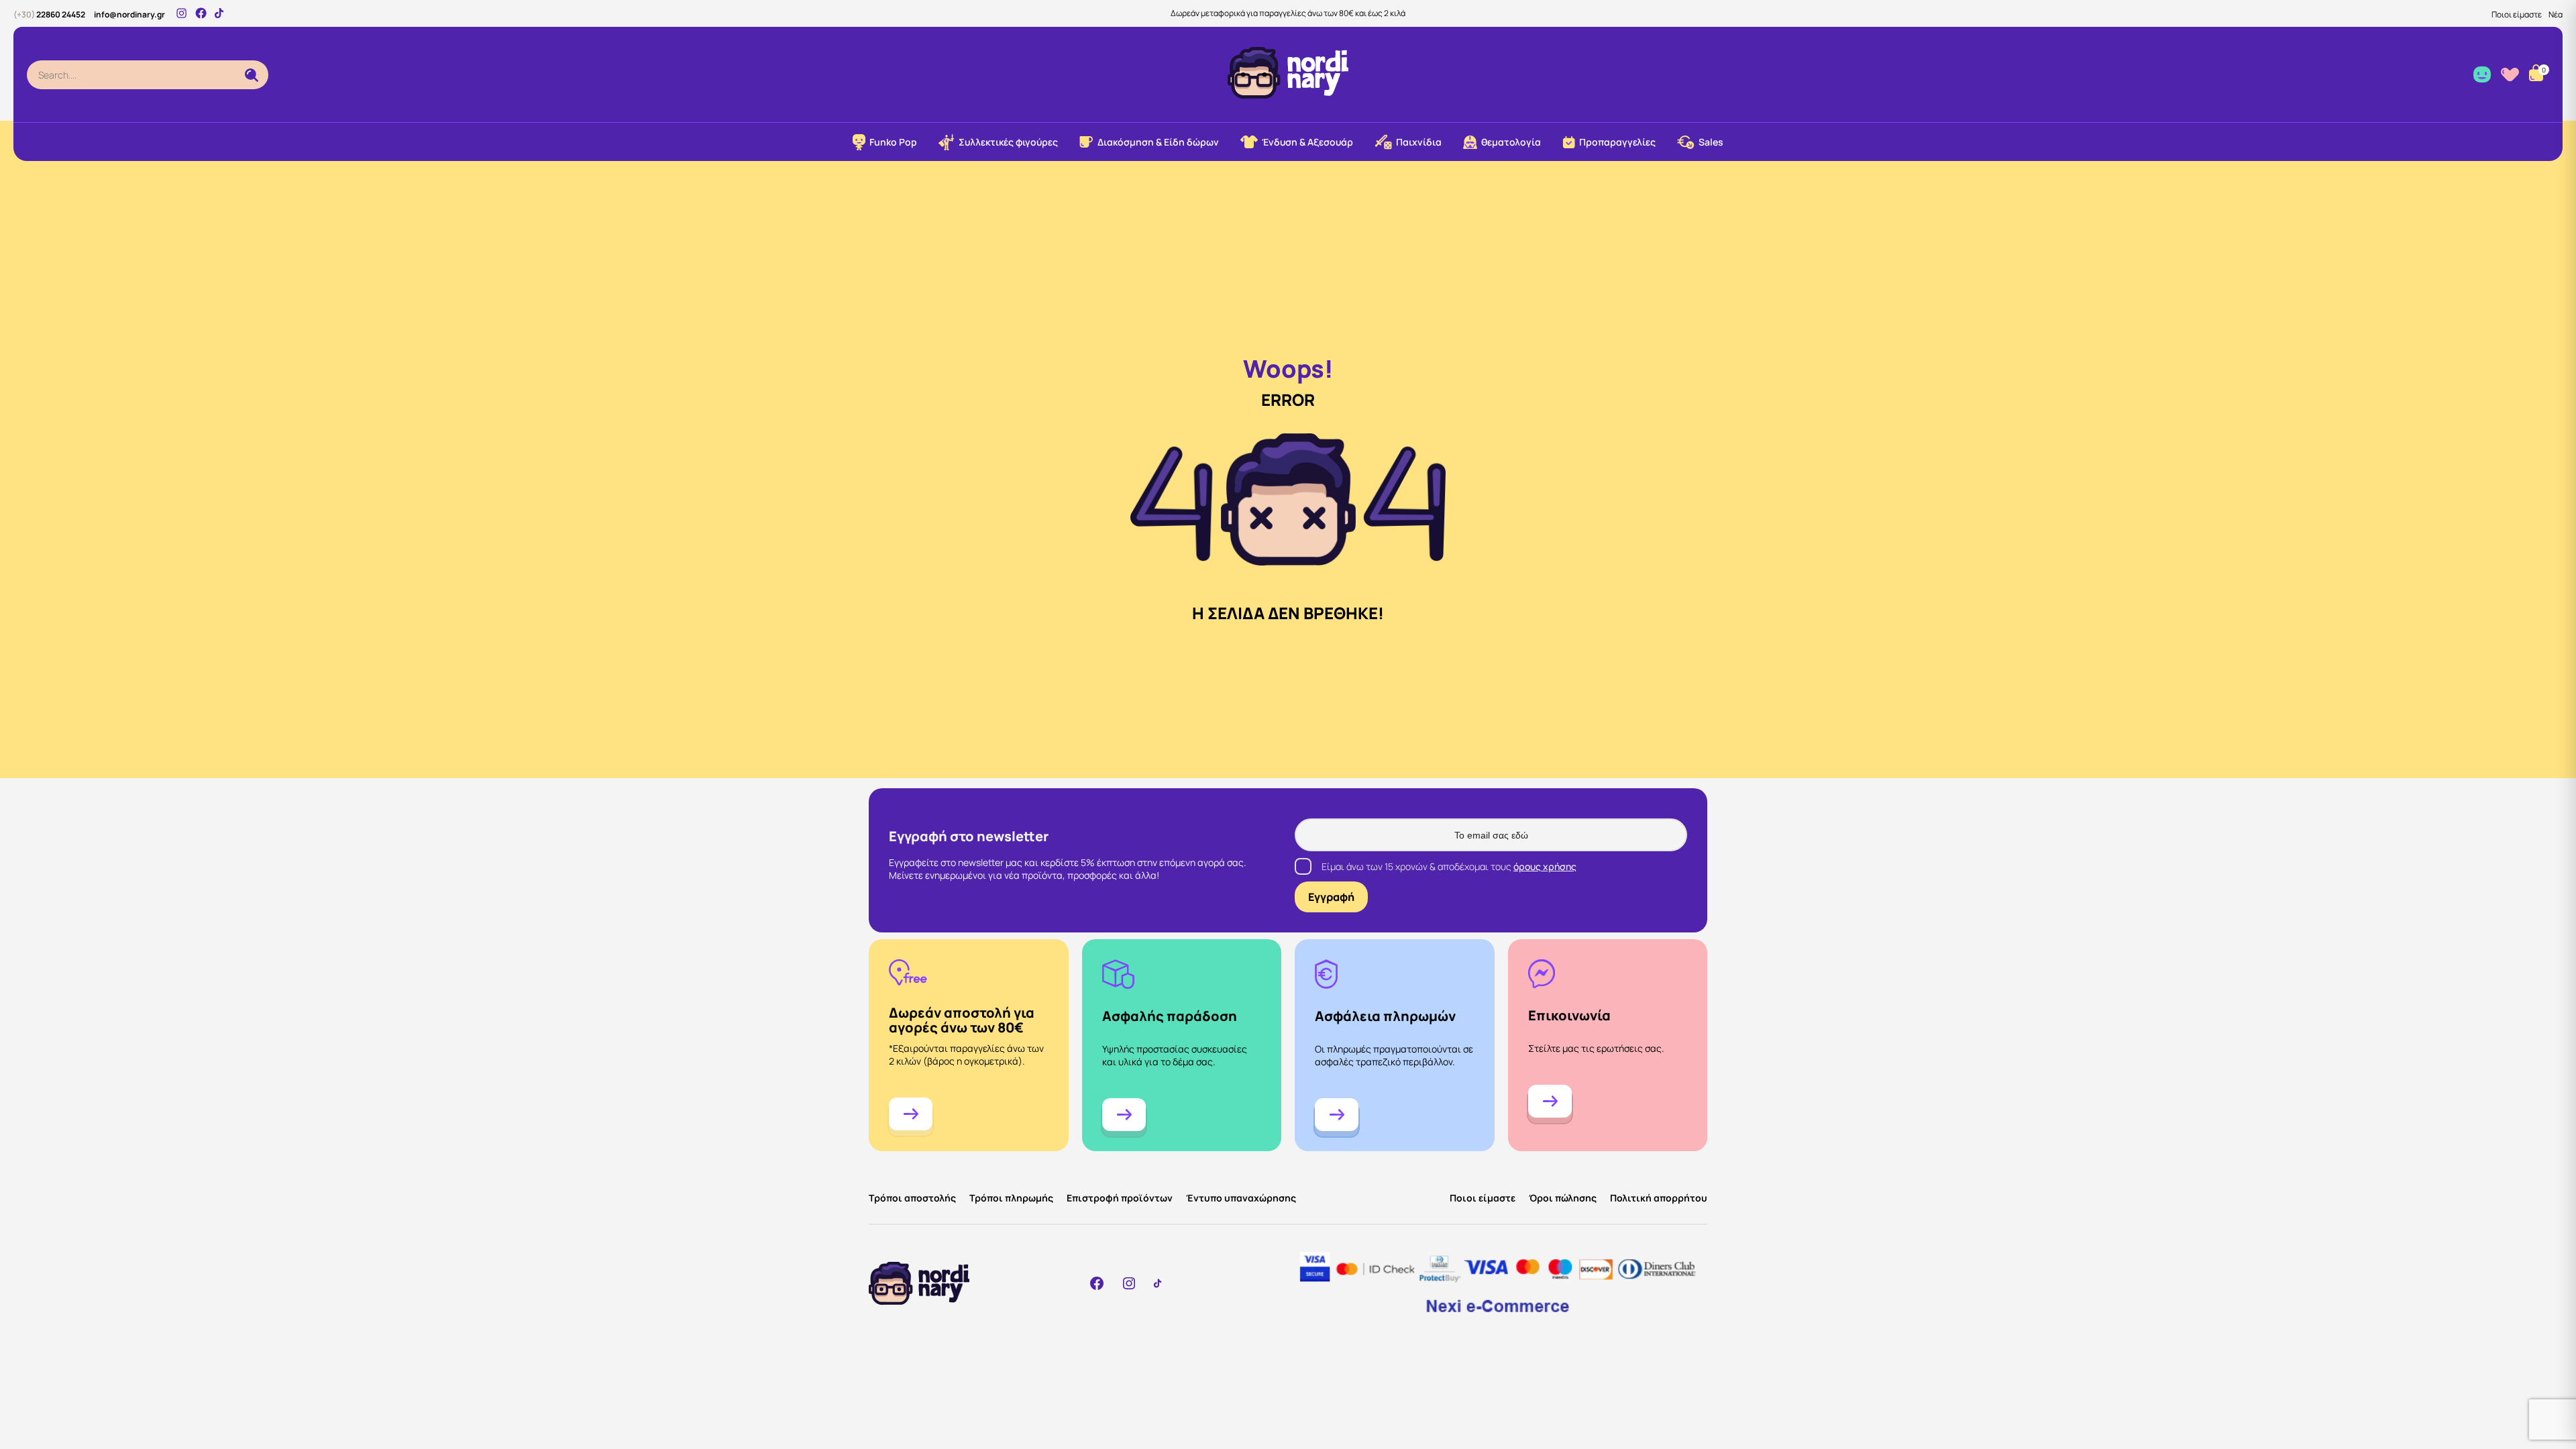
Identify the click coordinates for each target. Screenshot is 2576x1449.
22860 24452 (49, 14)
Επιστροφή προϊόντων (1120, 1198)
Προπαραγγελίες (1617, 142)
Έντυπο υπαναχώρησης (1241, 1198)
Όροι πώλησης (1563, 1198)
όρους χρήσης (1545, 866)
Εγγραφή (1331, 897)
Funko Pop (893, 142)
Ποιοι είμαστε (2517, 14)
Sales (1711, 142)
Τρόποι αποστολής (912, 1198)
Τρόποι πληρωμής (1011, 1198)
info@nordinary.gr (129, 14)
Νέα (2556, 14)
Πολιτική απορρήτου (1659, 1198)
